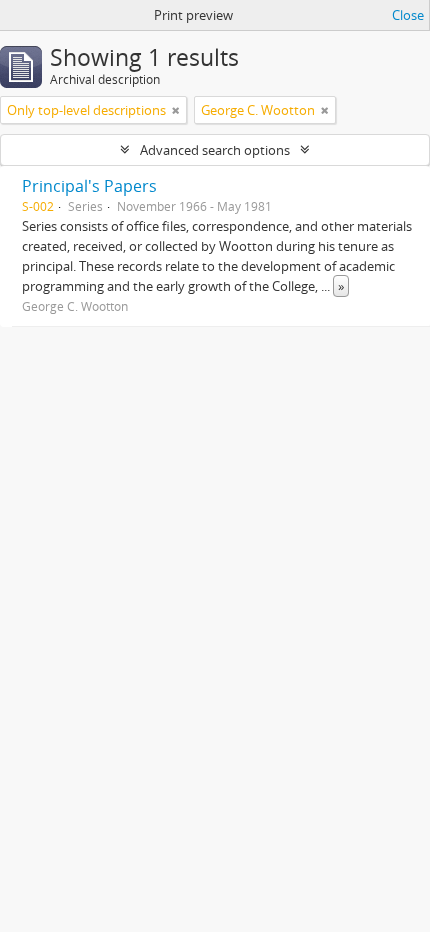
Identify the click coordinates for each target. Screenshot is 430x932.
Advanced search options (215, 150)
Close (408, 15)
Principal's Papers (89, 186)
